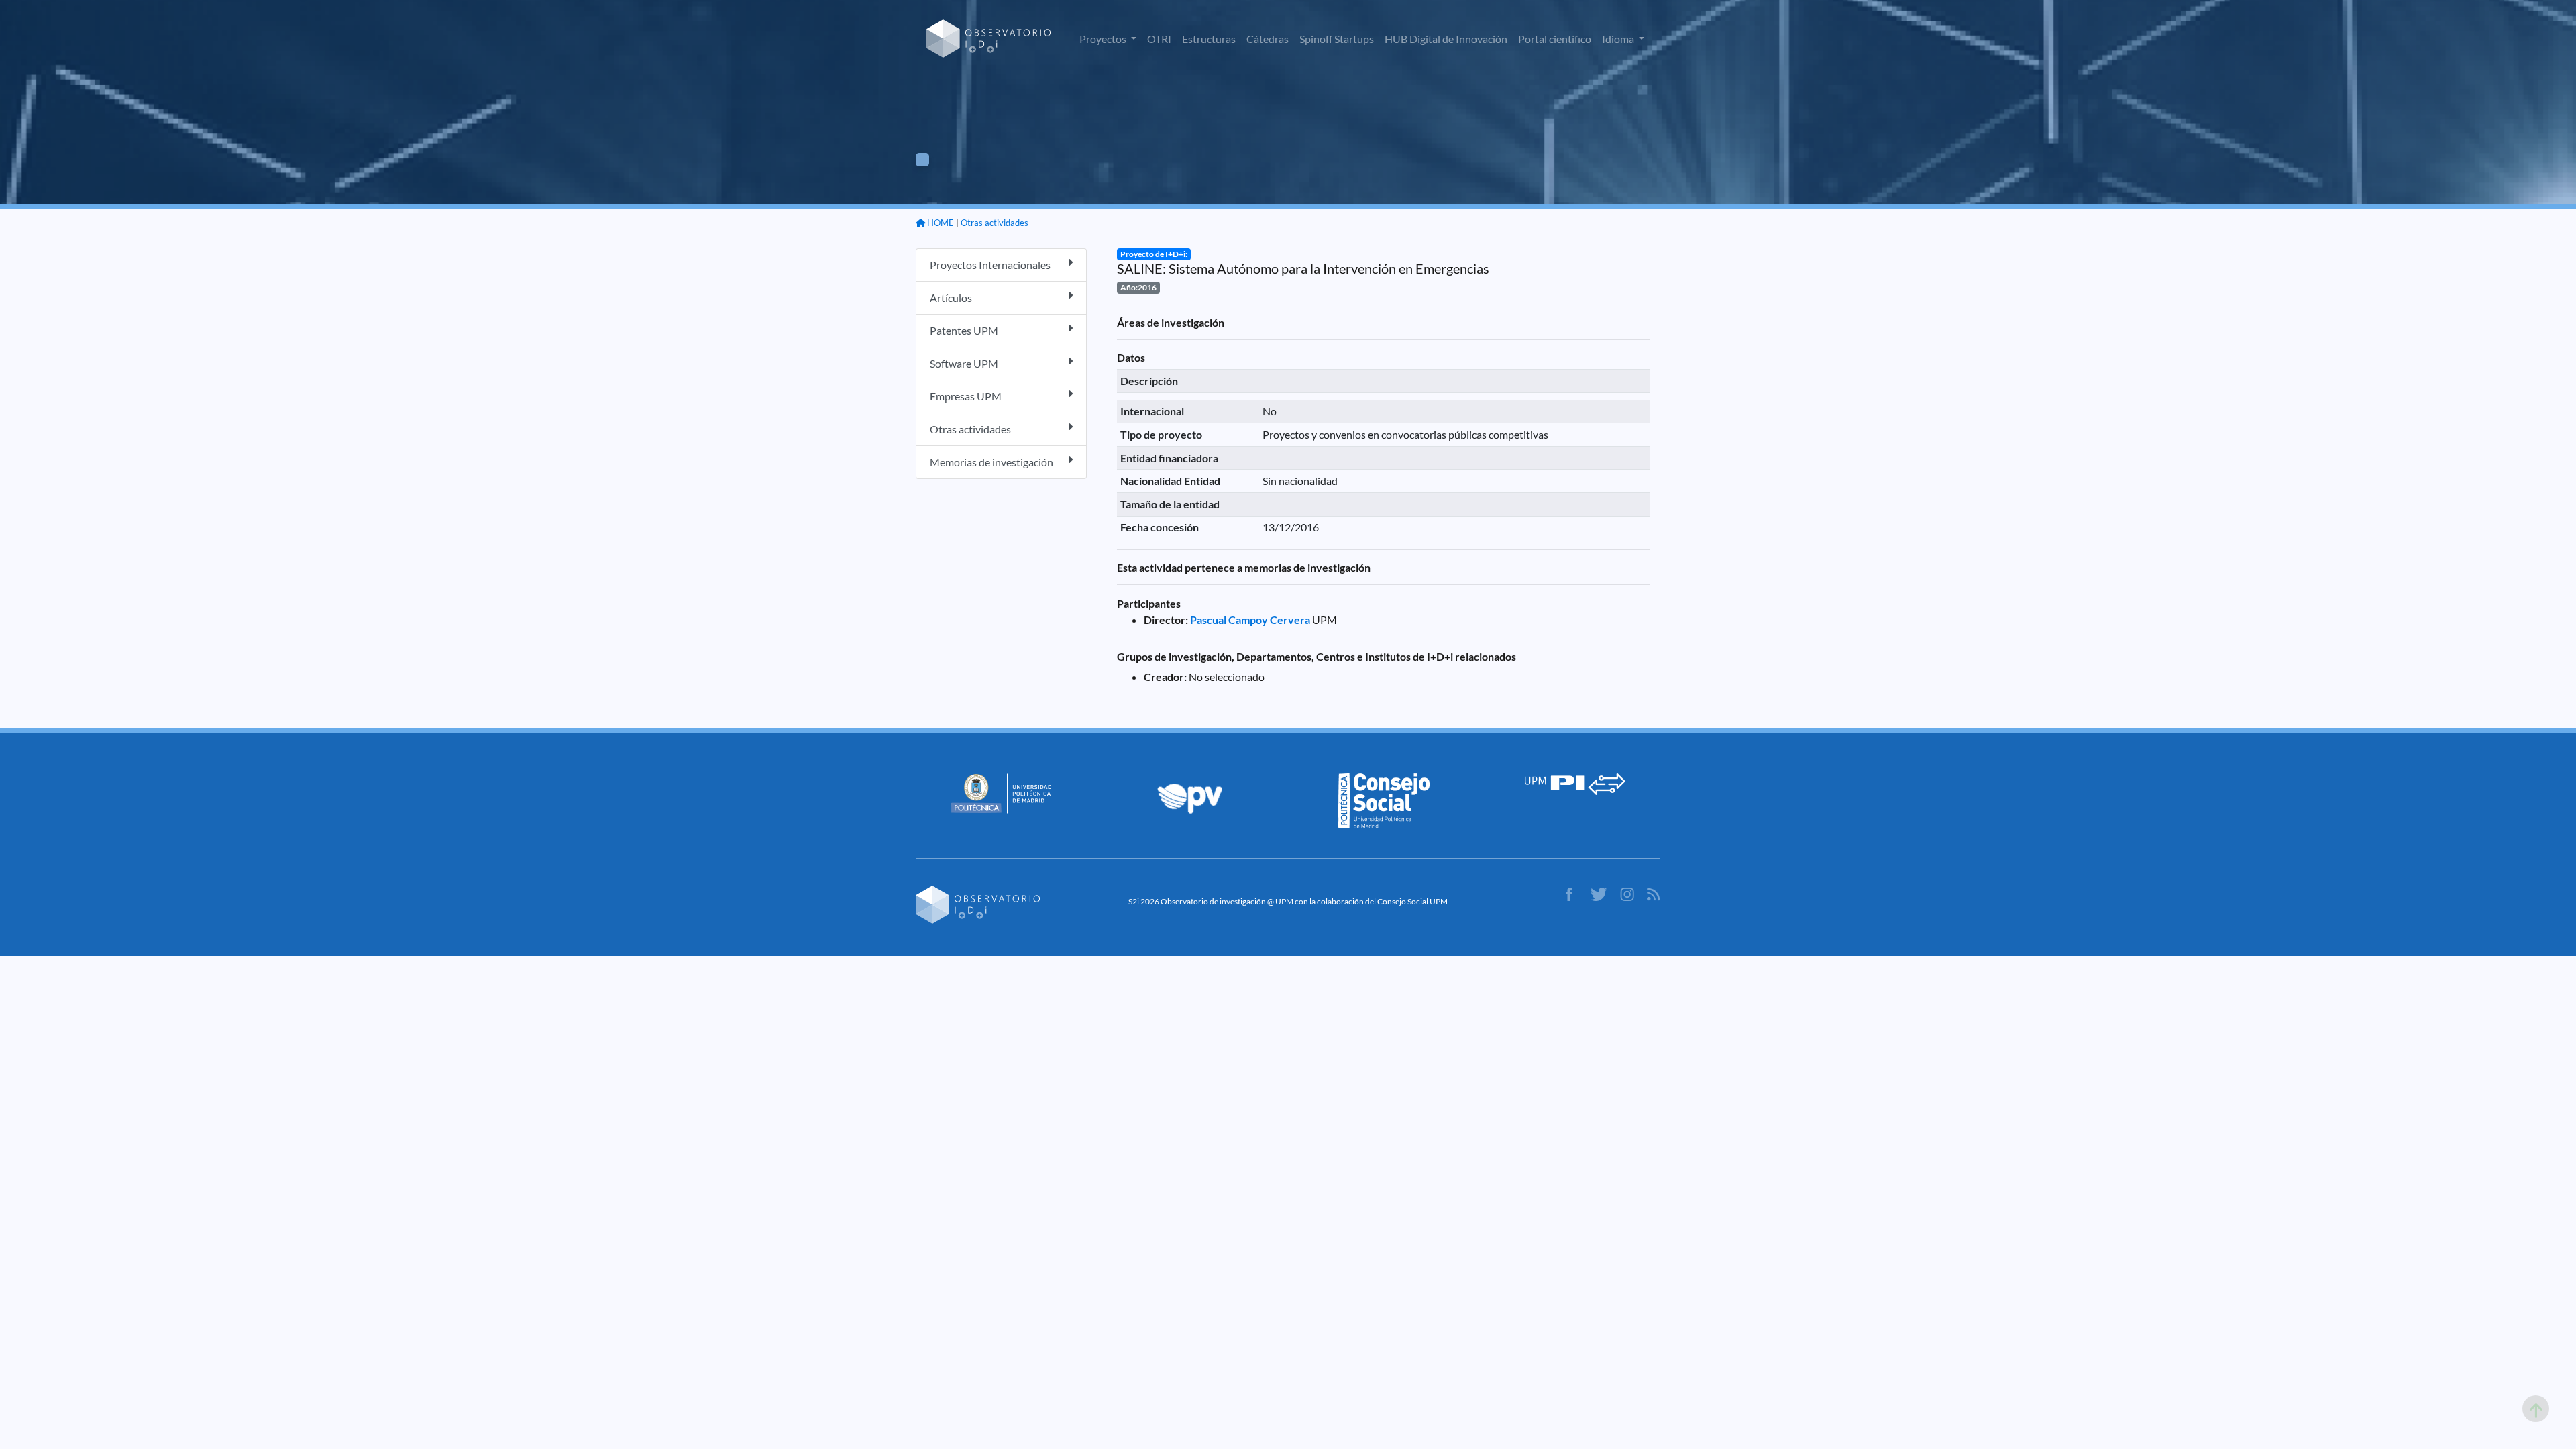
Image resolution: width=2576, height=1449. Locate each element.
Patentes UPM (964, 330)
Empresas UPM (966, 396)
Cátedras (1268, 39)
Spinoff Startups (1337, 39)
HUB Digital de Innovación (1446, 39)
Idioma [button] (1619, 39)
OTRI (1159, 39)
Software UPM (964, 363)
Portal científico (1555, 39)
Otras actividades (995, 223)
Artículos (951, 298)
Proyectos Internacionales (990, 265)
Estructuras (1209, 39)
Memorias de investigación (991, 462)
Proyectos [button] (1104, 39)
